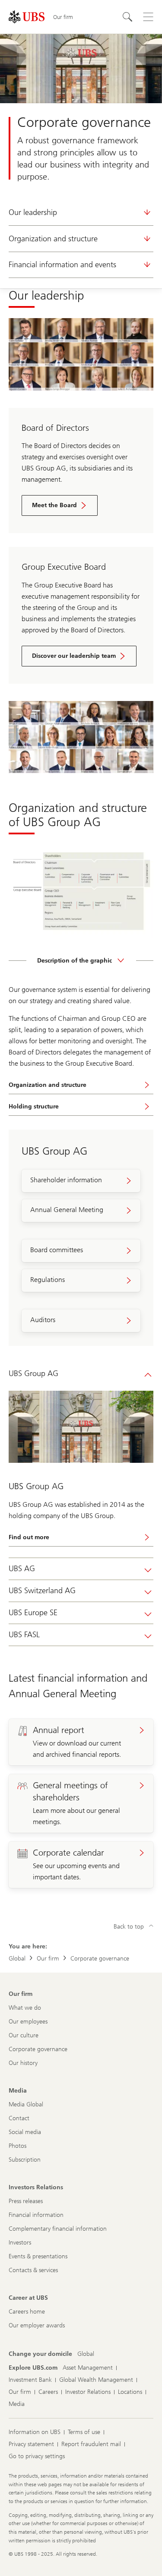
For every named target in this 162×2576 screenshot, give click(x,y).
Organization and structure (53, 239)
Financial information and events (62, 265)
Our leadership (33, 212)
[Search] (127, 17)
